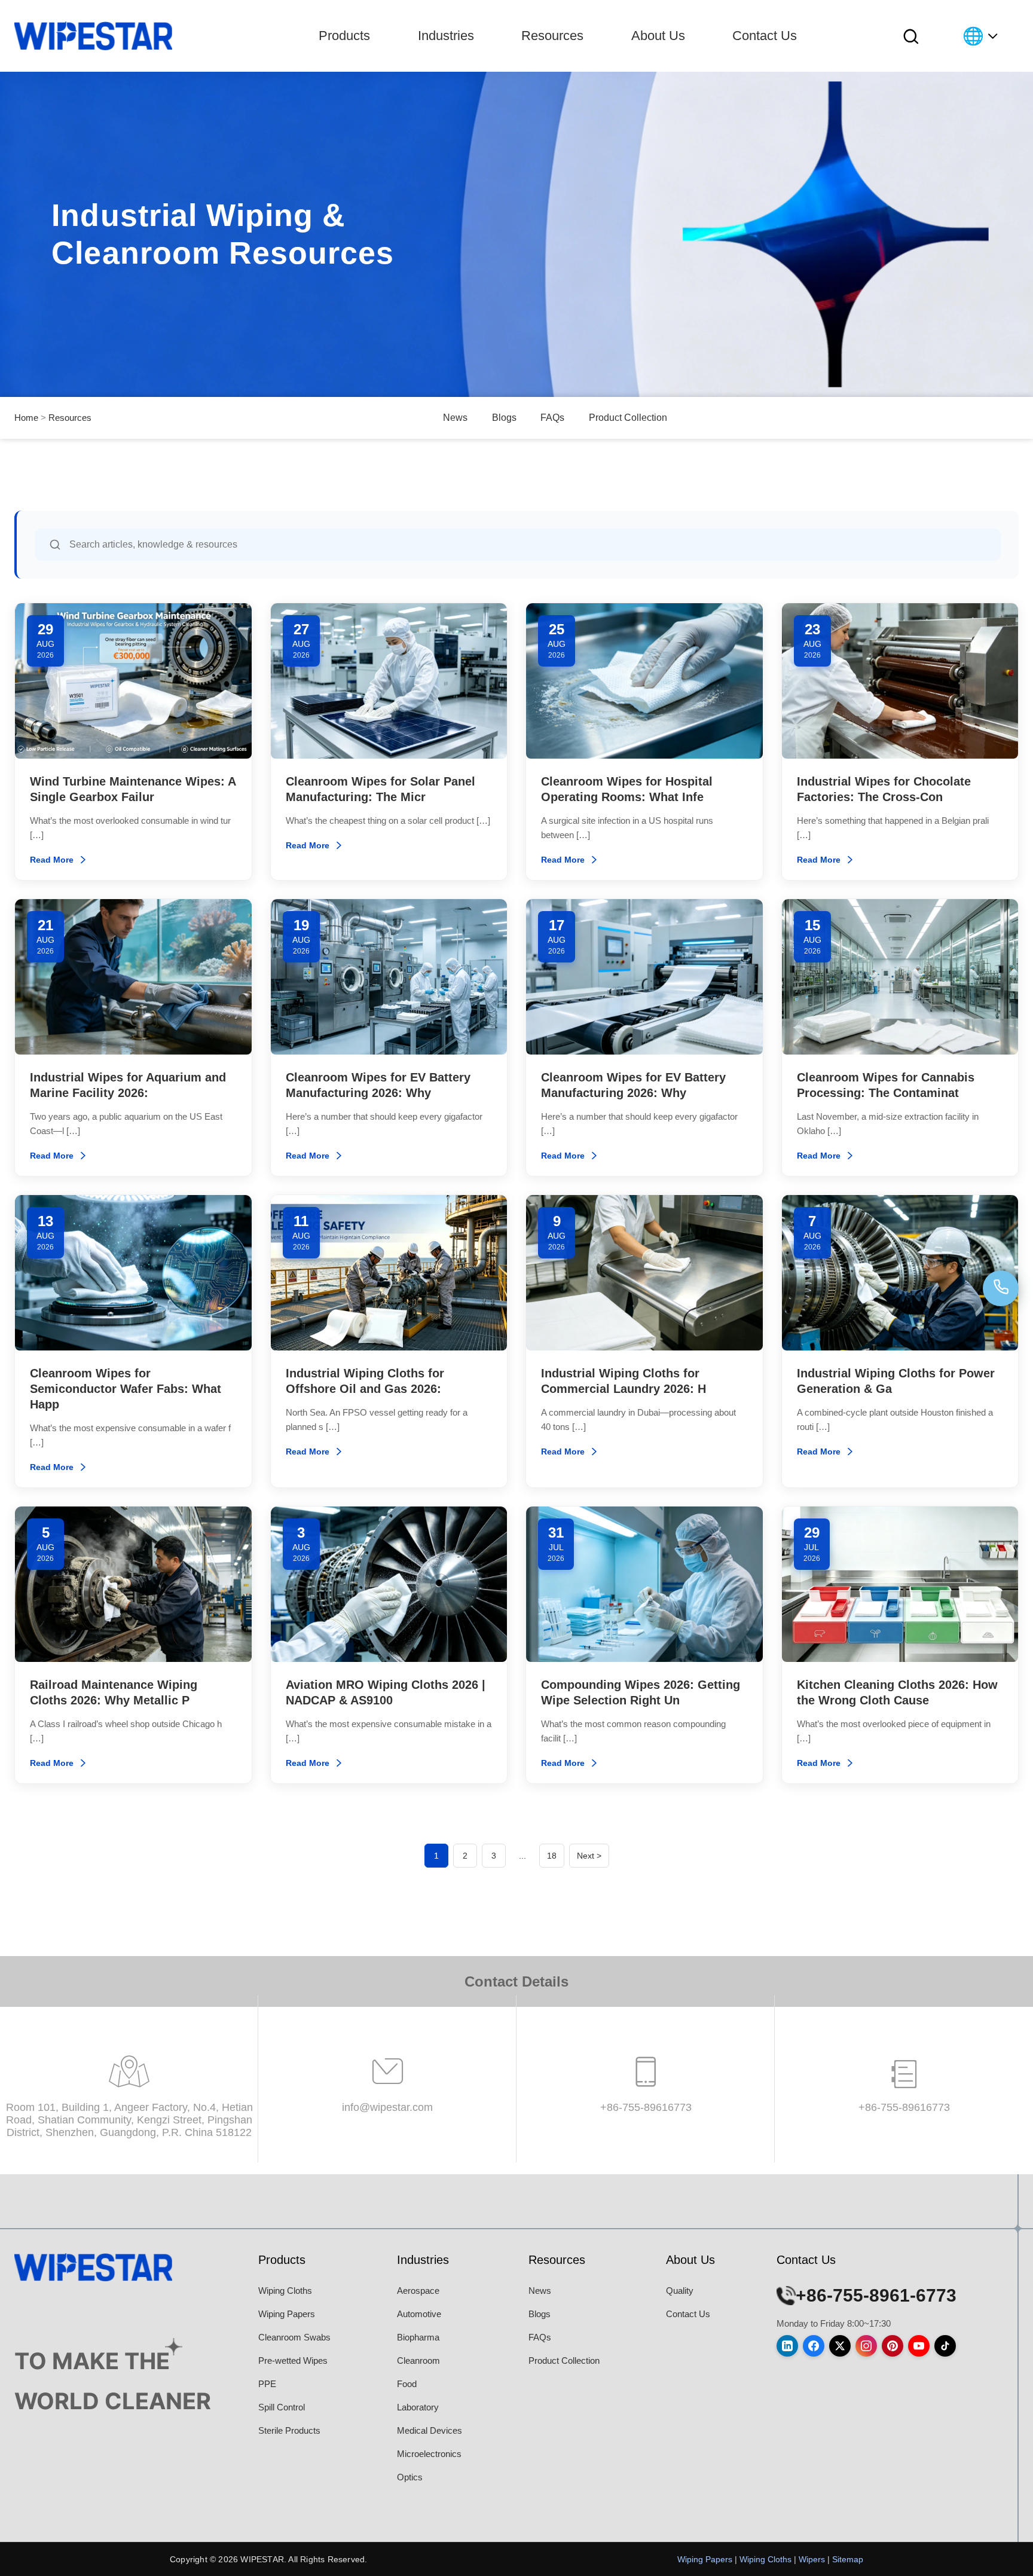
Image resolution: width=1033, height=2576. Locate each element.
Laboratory (418, 2407)
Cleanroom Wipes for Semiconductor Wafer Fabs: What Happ (126, 1389)
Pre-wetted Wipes (293, 2360)
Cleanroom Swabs (294, 2337)
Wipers (812, 2559)
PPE (267, 2384)
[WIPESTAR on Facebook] (814, 2346)
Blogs (504, 418)
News (455, 418)
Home (26, 418)
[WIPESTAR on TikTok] (945, 2346)
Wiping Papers (287, 2314)
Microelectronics (429, 2454)
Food (407, 2384)
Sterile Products (289, 2430)
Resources (552, 36)
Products (344, 36)
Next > (589, 1856)
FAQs (552, 418)
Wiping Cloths (285, 2291)
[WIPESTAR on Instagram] (866, 2346)
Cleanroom (418, 2360)
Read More (52, 860)
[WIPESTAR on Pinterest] (893, 2346)
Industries (446, 36)
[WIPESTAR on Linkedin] (787, 2346)
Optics (410, 2477)
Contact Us (765, 36)
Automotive (419, 2314)
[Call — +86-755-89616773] (1001, 1288)
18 (552, 1856)
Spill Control (282, 2407)
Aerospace (418, 2291)
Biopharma (418, 2337)
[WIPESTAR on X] (840, 2346)
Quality (680, 2291)
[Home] (93, 36)
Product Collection (628, 418)
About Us (658, 36)
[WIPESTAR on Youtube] (919, 2346)
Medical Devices (430, 2430)
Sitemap (848, 2559)
